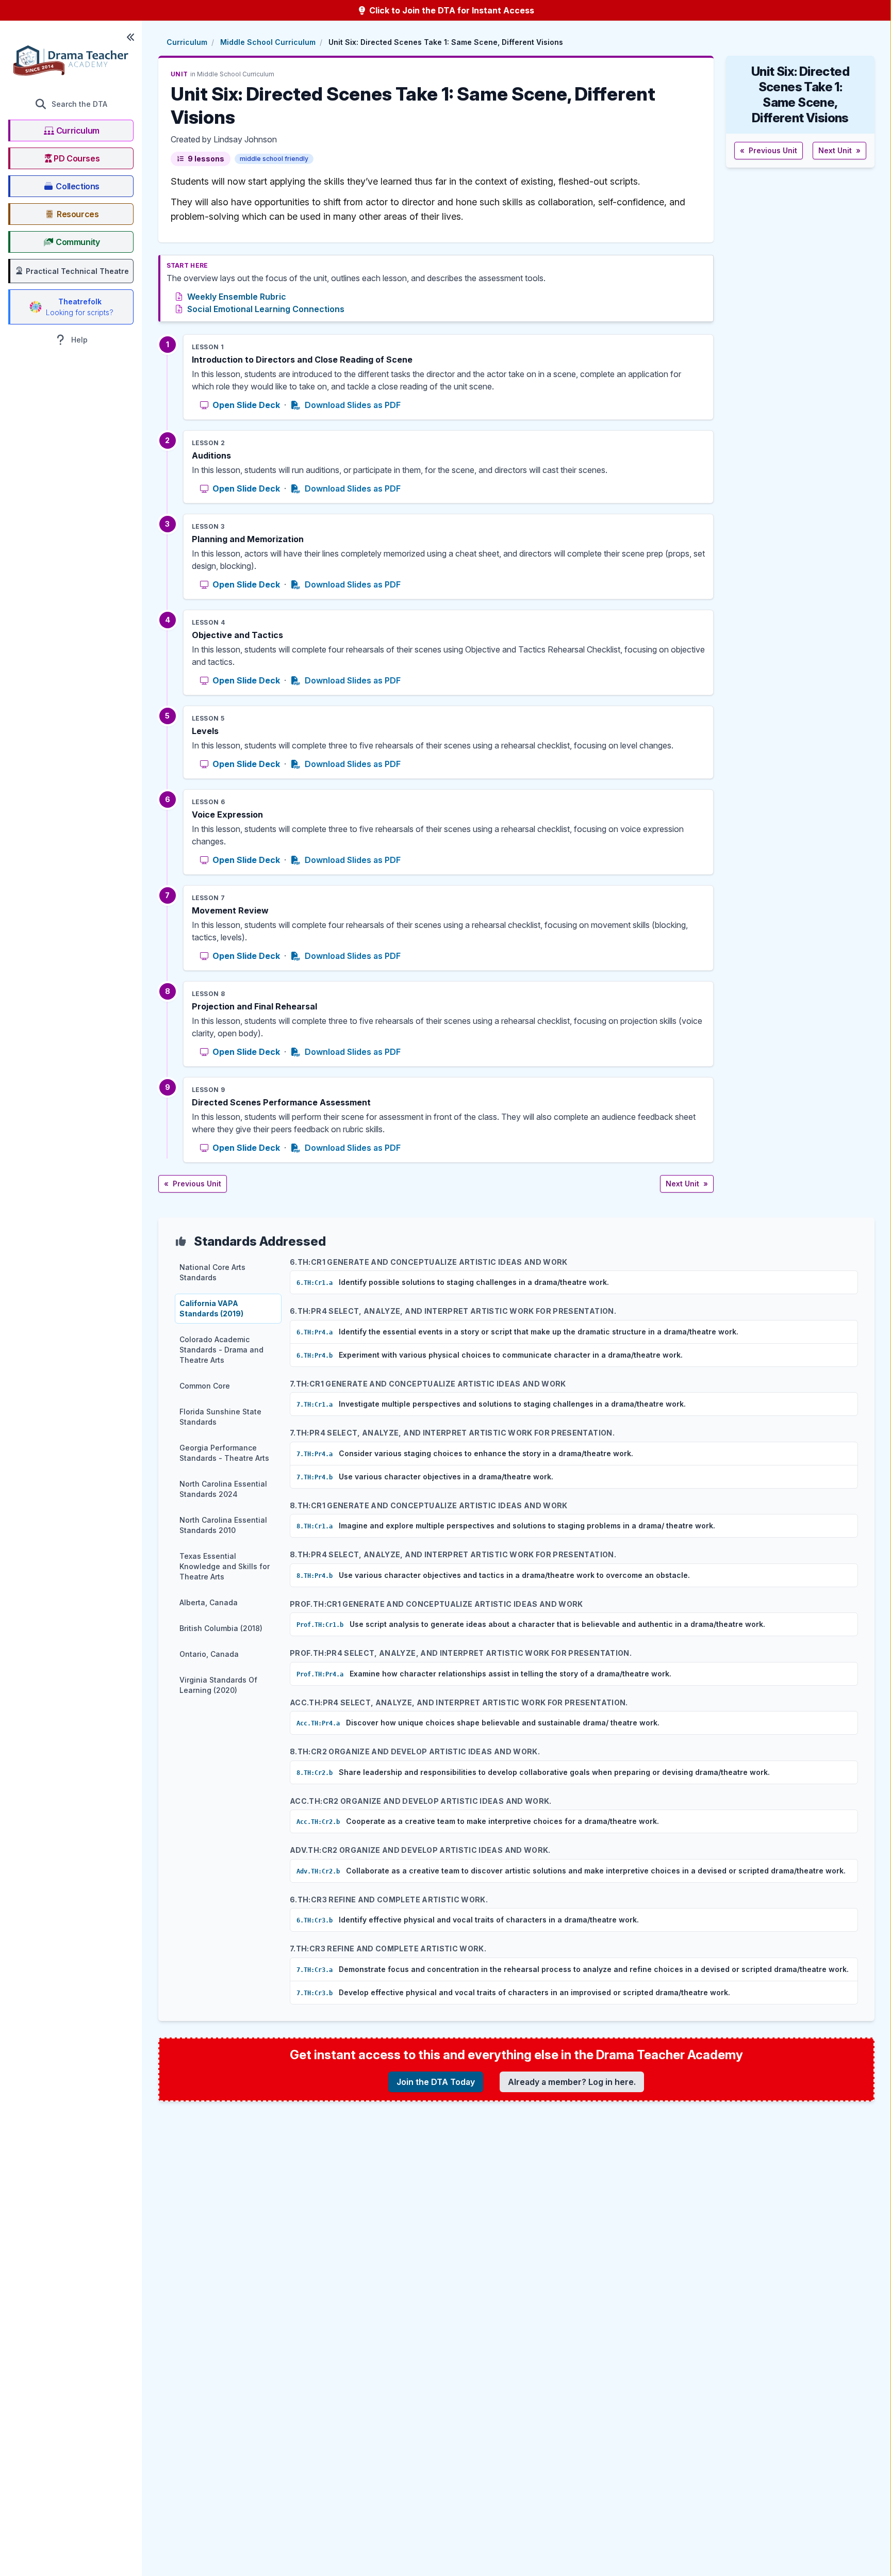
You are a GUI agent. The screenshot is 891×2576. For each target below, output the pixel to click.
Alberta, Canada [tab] (209, 1602)
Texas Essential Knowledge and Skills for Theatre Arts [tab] (225, 1566)
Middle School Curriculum (268, 42)
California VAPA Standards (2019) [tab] (211, 1308)
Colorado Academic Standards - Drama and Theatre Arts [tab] (221, 1350)
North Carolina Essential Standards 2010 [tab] (223, 1525)
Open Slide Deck (246, 405)
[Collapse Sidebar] (130, 37)
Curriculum (187, 42)
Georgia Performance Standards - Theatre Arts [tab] (224, 1453)
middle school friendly (274, 159)
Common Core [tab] (205, 1386)
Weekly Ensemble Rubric (237, 297)
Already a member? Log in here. (572, 2082)
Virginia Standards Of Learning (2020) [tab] (218, 1685)
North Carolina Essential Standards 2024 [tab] (223, 1489)
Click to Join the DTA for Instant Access (451, 10)
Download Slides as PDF (352, 405)
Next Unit (687, 1184)
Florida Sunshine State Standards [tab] (220, 1417)
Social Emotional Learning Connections (266, 309)
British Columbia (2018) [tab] (221, 1628)
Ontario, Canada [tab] (209, 1654)
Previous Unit (193, 1184)
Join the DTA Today (436, 2082)
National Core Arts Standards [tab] (212, 1272)
